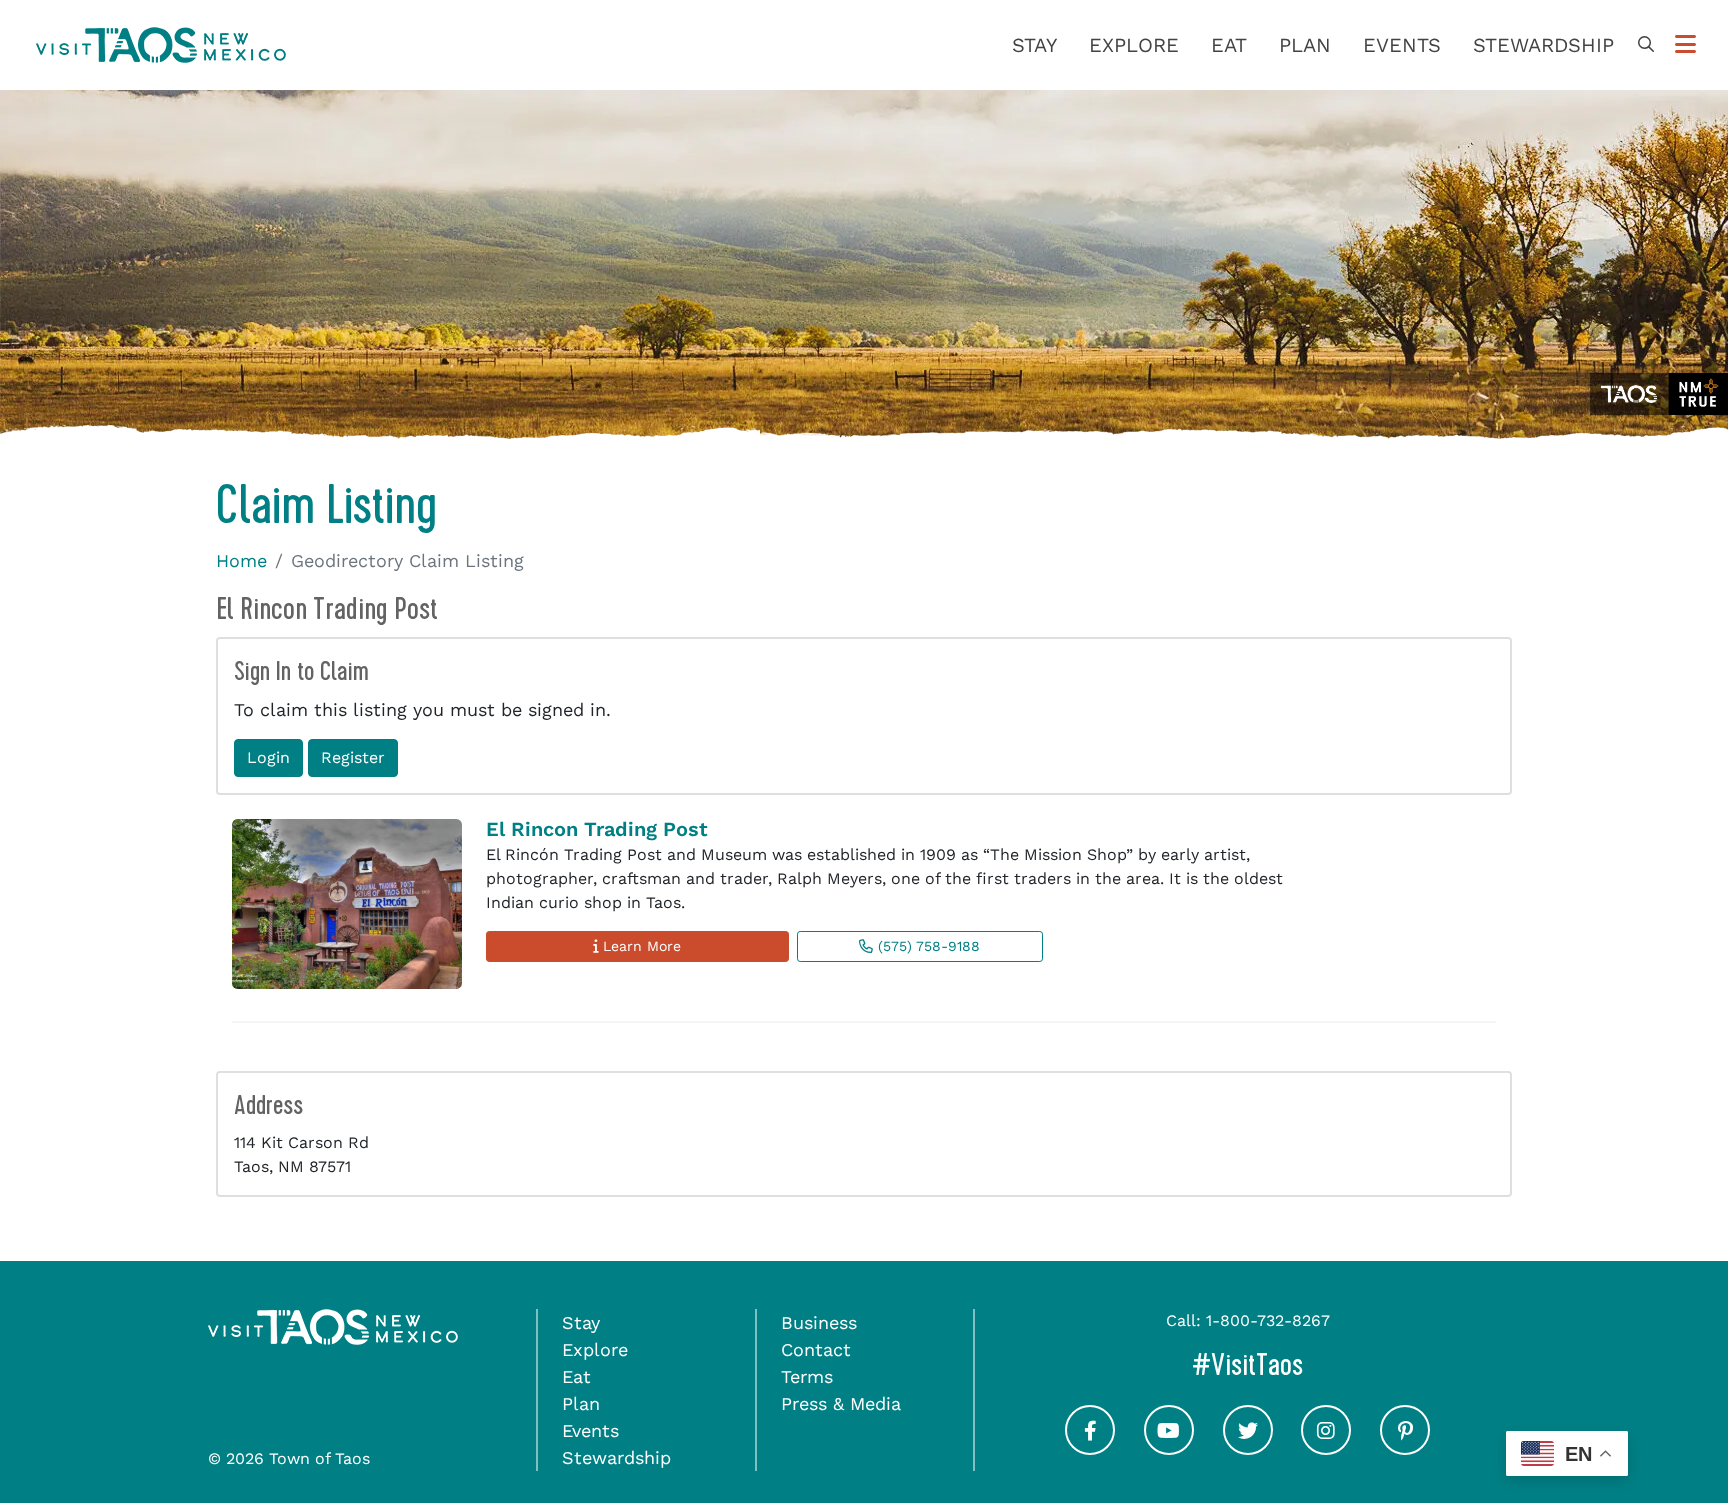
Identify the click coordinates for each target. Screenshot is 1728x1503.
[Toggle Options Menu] (1685, 45)
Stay (1034, 45)
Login (268, 757)
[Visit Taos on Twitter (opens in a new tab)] (1248, 1447)
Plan (1305, 45)
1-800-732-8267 (1268, 1320)
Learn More (639, 946)
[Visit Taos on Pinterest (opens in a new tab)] (1405, 1447)
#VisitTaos (1332, 1364)
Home (241, 560)
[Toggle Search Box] (1646, 45)
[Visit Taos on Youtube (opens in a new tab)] (1169, 1447)
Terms (807, 1376)
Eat (1229, 45)
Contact (816, 1349)
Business (819, 1322)
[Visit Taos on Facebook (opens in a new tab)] (1090, 1447)
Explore (1134, 45)
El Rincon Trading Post (597, 829)
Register (353, 757)
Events (1402, 45)
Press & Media (841, 1403)
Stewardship (1543, 45)
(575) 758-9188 (926, 946)
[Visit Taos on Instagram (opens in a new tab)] (1326, 1447)
